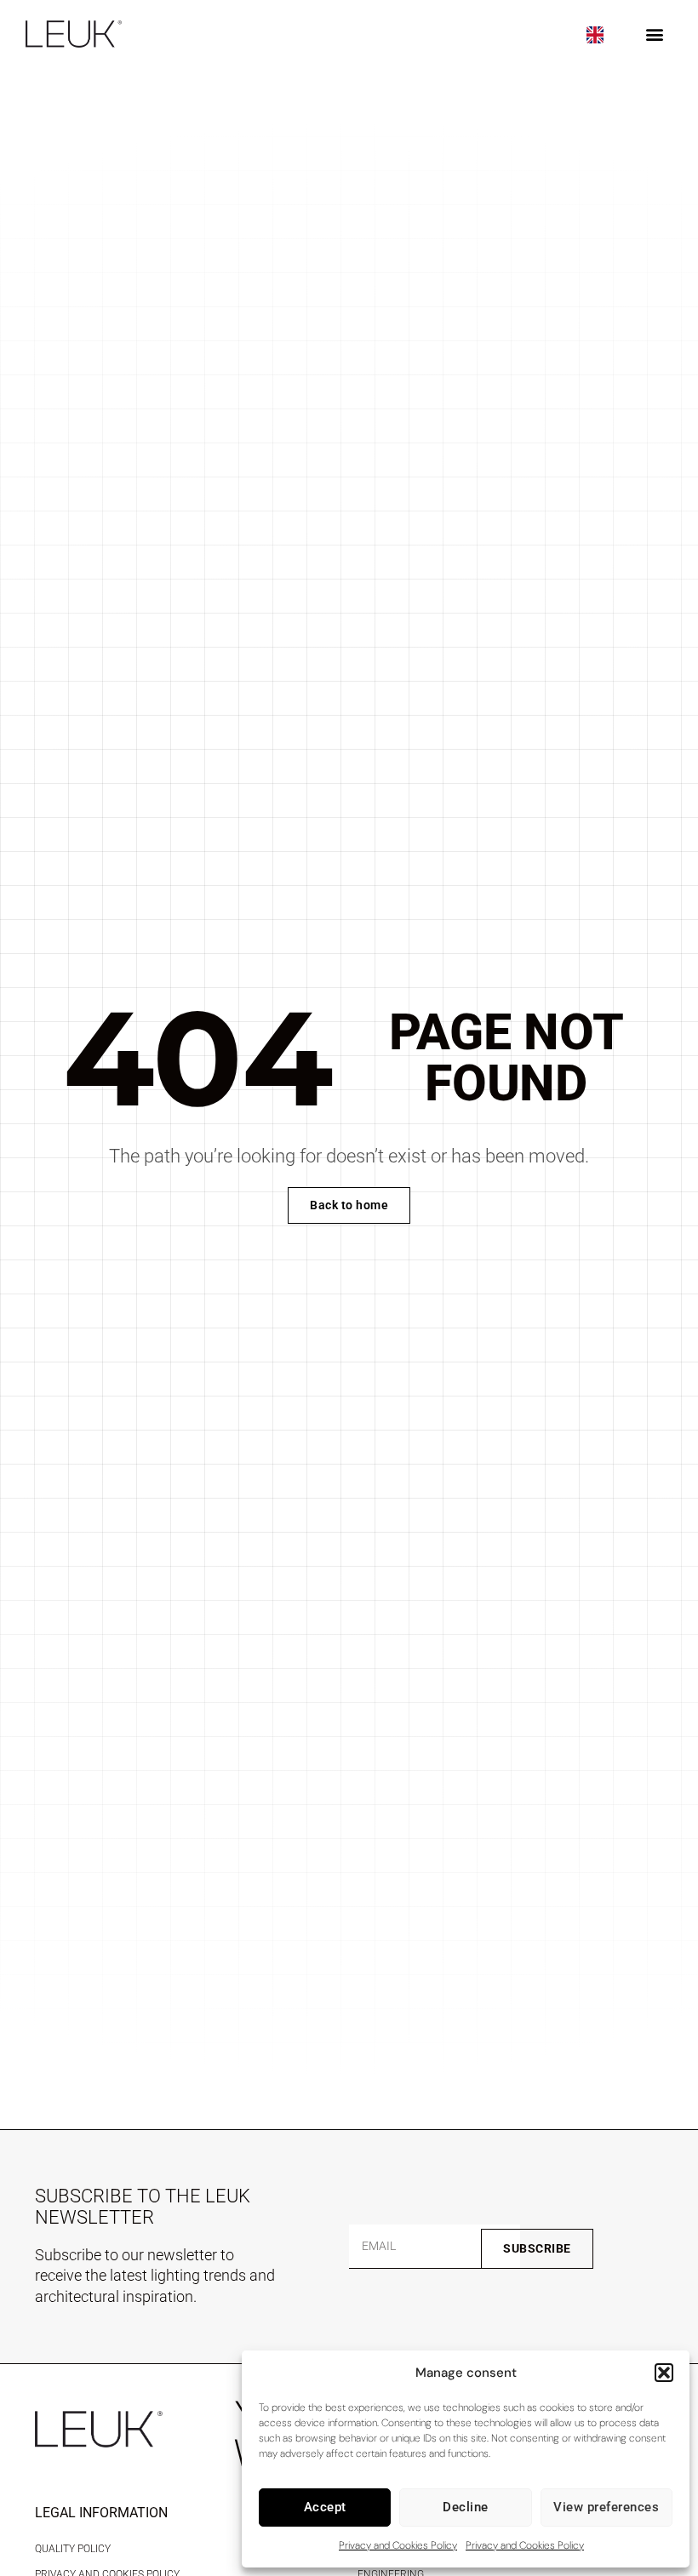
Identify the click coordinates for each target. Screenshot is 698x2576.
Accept (325, 2507)
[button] (664, 2373)
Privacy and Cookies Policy (398, 2545)
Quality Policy (73, 2549)
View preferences (606, 2507)
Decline (466, 2507)
